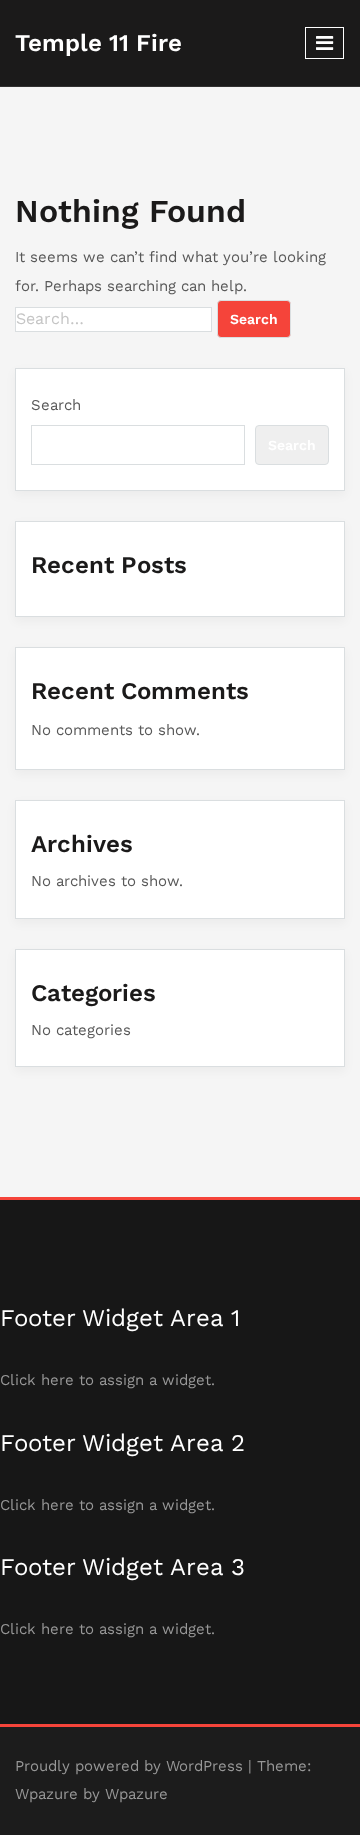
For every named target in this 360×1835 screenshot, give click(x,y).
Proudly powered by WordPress (129, 1766)
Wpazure (46, 1794)
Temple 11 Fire (98, 43)
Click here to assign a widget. (107, 1380)
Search (56, 405)
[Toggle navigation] (324, 43)
